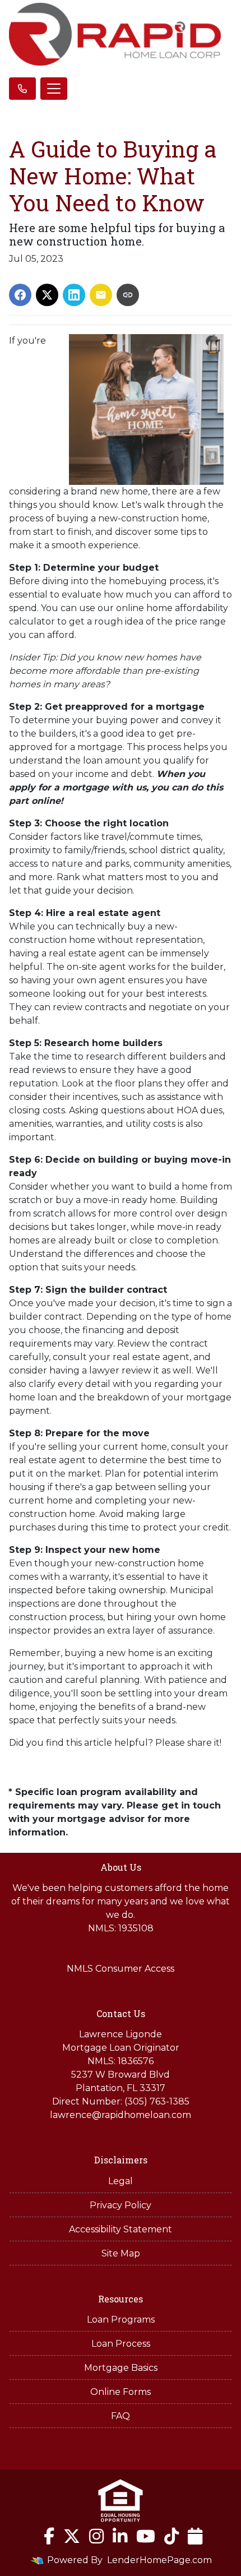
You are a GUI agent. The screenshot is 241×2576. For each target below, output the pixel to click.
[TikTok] (172, 2536)
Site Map (121, 2253)
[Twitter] (72, 2536)
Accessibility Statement (121, 2229)
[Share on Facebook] (20, 295)
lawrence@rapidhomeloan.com (121, 2115)
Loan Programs (121, 2320)
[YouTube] (146, 2536)
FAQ (121, 2416)
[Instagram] (96, 2536)
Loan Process (121, 2344)
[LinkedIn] (120, 2536)
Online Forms (121, 2392)
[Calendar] (195, 2536)
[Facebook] (49, 2536)
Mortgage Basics (121, 2368)
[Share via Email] (101, 295)
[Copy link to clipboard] (128, 295)
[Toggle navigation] (54, 89)
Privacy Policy (121, 2205)
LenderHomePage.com (159, 2560)
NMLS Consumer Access (121, 1969)
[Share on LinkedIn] (74, 295)
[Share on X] (47, 295)
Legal (121, 2181)
